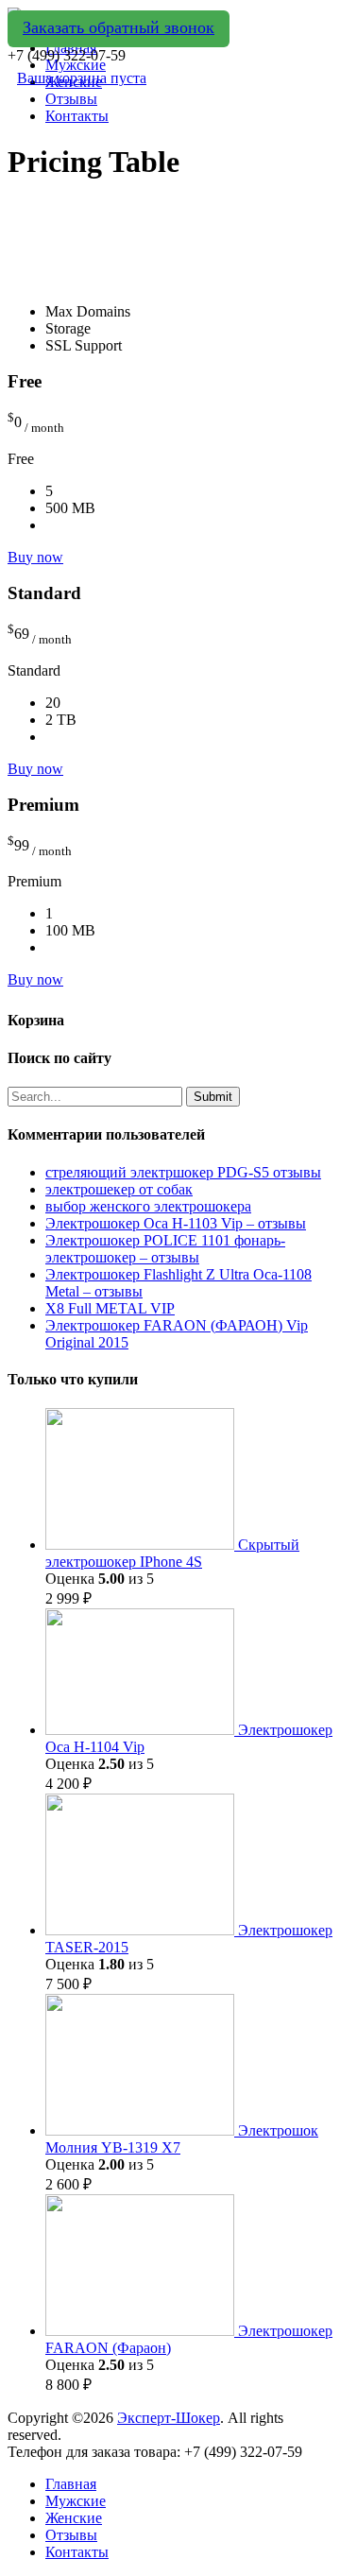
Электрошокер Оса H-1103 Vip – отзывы (176, 1223)
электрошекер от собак (119, 1189)
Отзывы (71, 99)
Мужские (76, 2501)
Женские (74, 2518)
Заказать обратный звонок (119, 27)
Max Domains (88, 311)
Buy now (35, 557)
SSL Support (84, 345)
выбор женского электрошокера (148, 1206)
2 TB (61, 720)
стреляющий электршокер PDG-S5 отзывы (183, 1172)
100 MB (70, 930)
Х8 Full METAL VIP (110, 1308)
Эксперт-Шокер (169, 2418)
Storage (68, 328)
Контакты (77, 116)
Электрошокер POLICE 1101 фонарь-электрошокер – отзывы (165, 1249)
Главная (71, 2484)
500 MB (70, 508)
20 (53, 703)
